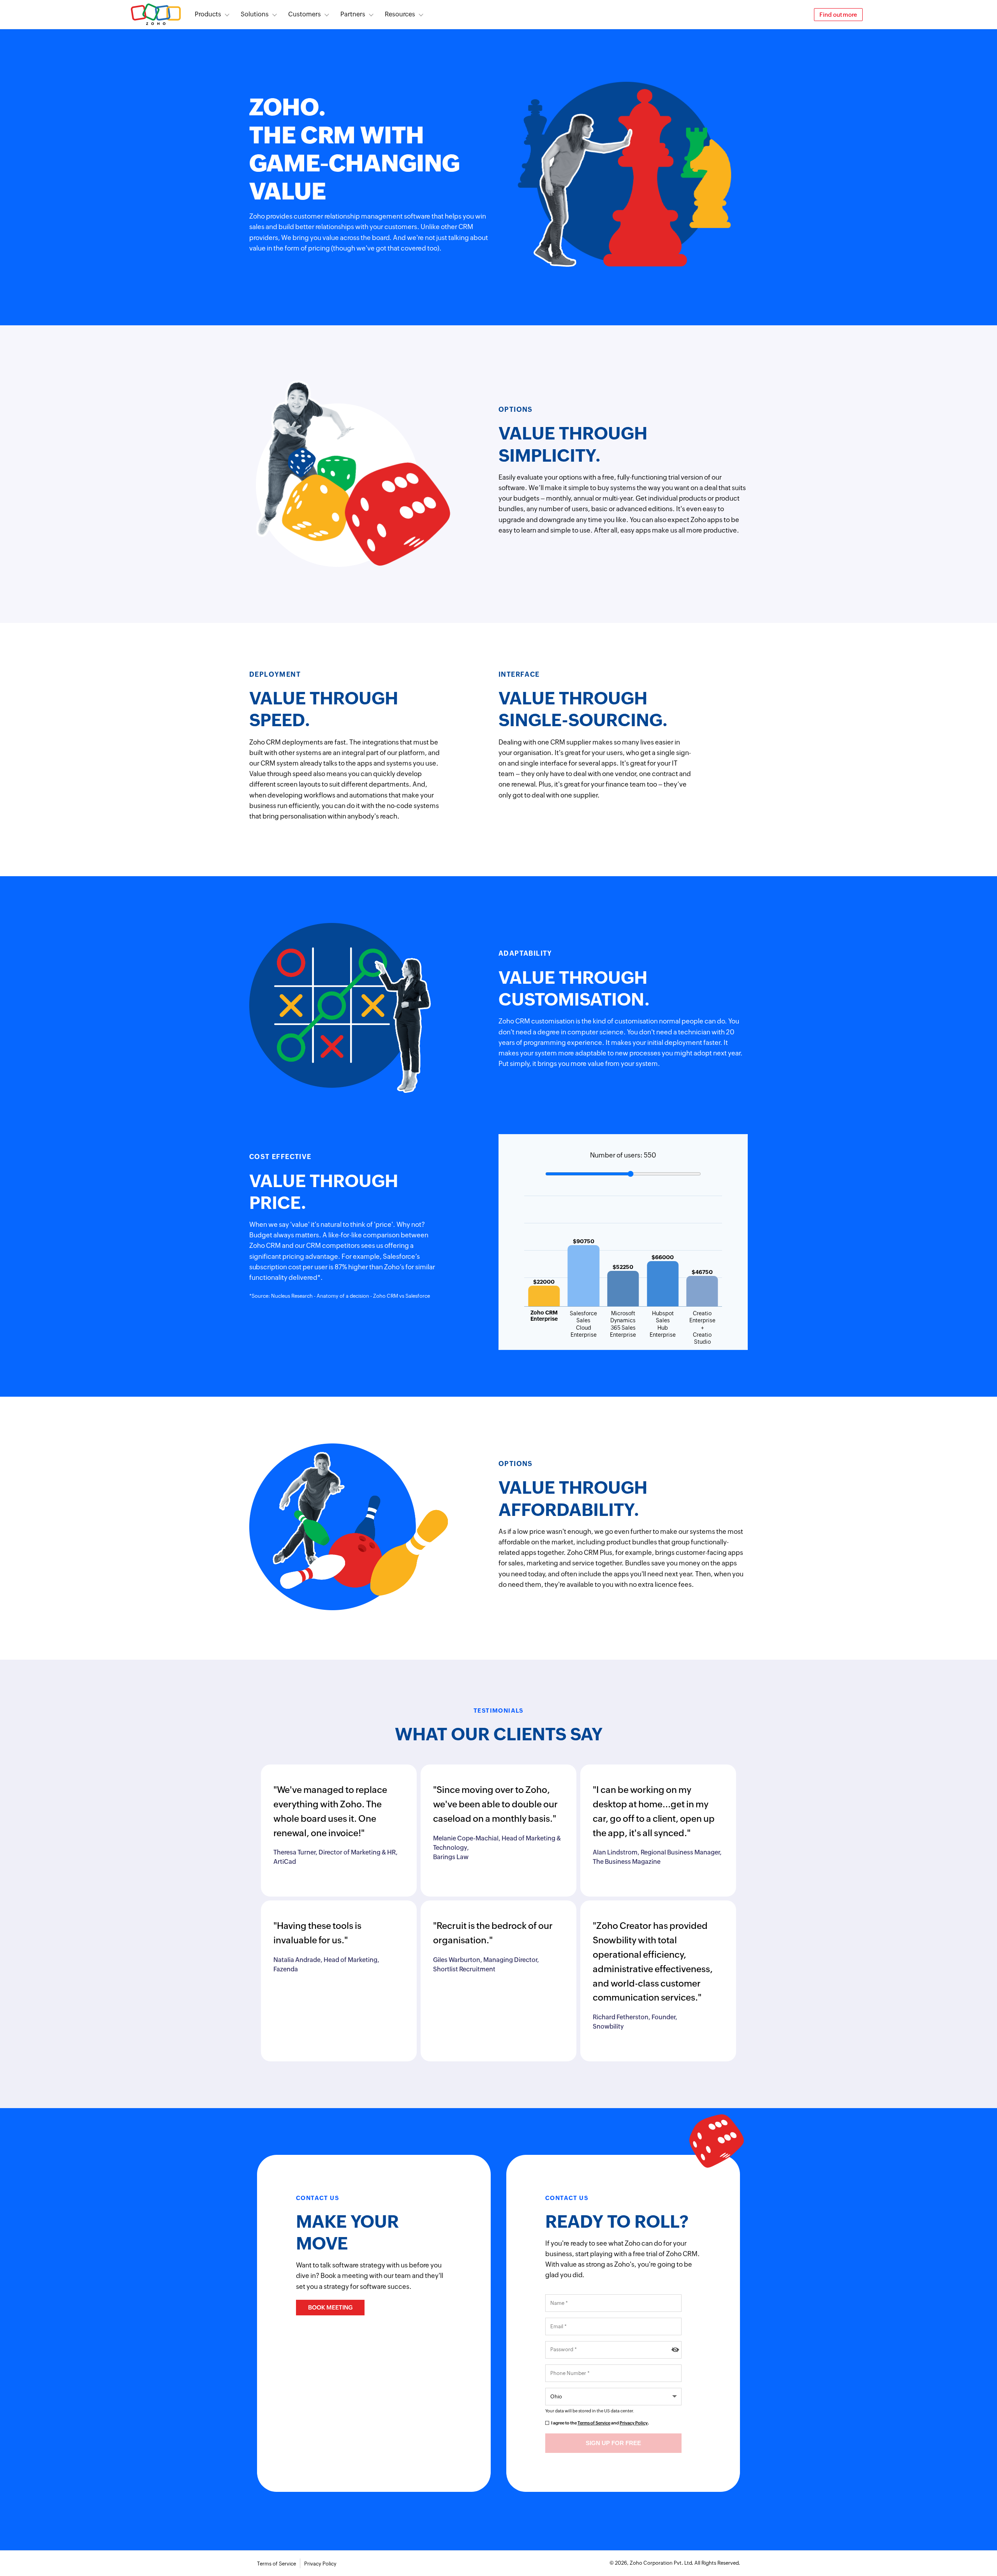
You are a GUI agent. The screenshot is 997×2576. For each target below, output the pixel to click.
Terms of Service (594, 2423)
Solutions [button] (255, 14)
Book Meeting (330, 2307)
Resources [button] (400, 14)
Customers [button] (305, 14)
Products (208, 14)
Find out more (838, 15)
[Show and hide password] (675, 2350)
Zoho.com (156, 15)
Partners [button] (353, 14)
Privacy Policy (634, 2423)
